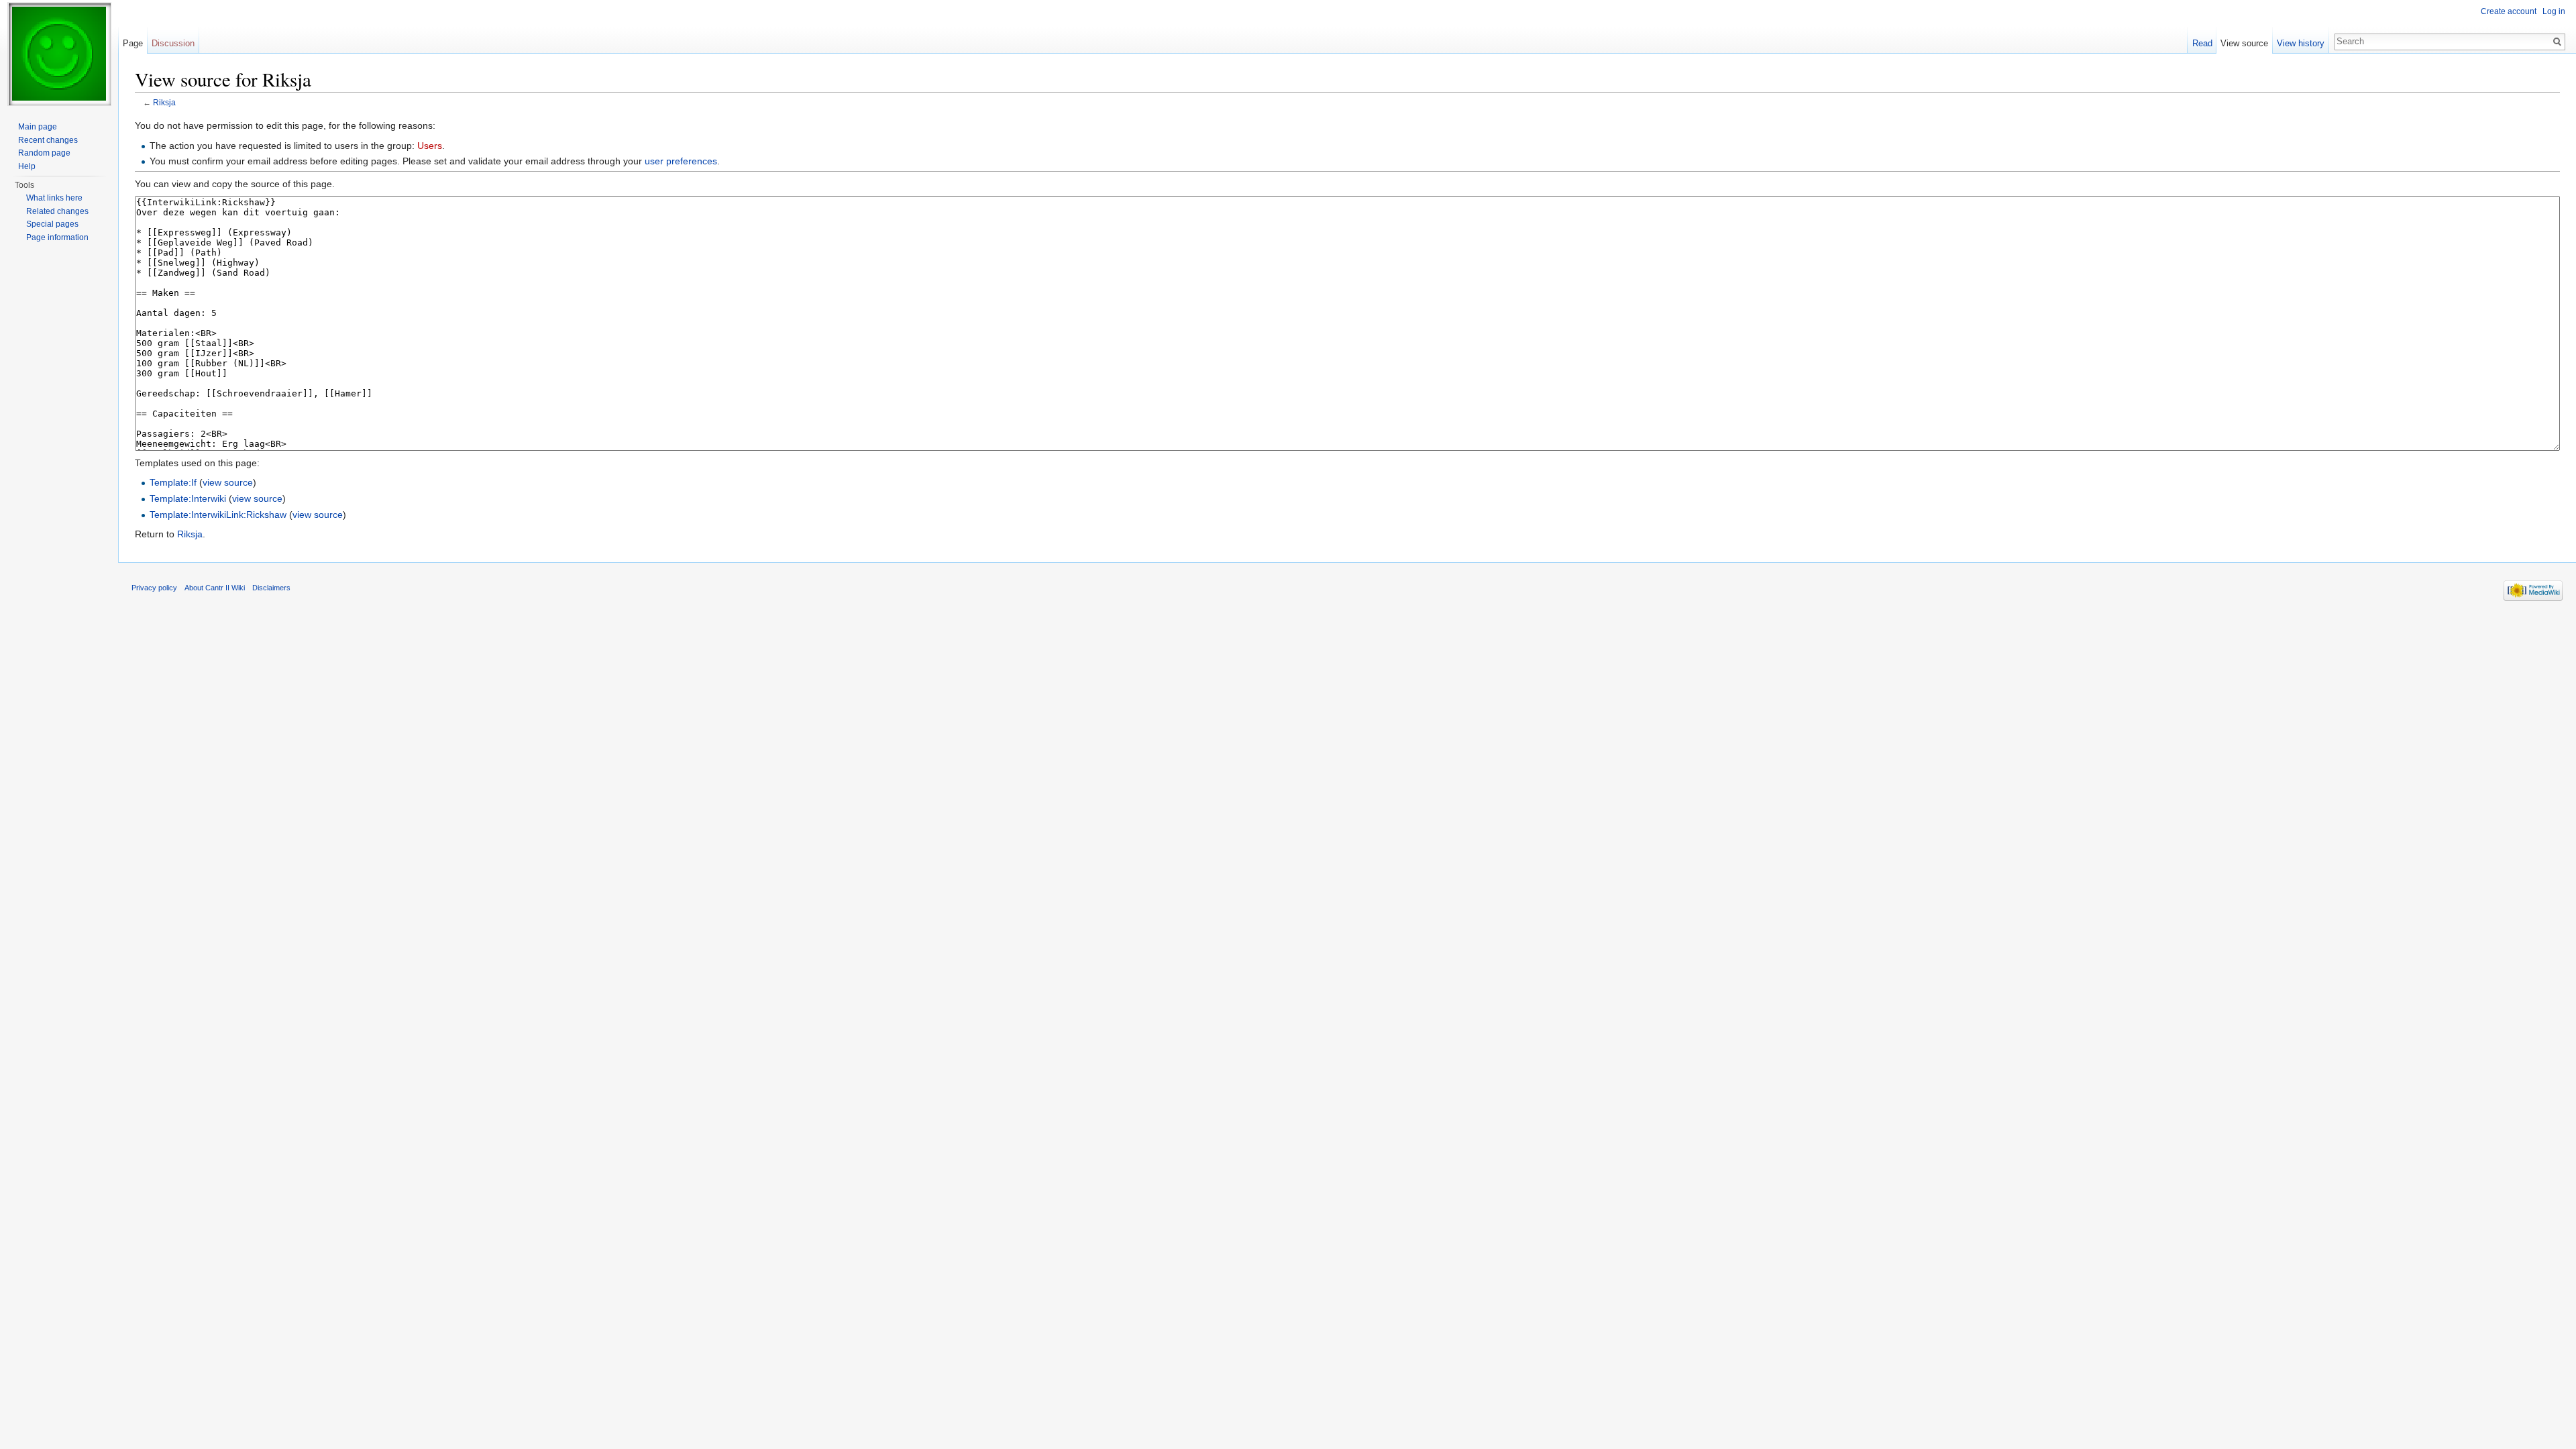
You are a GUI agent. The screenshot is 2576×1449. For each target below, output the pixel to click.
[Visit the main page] (59, 54)
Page (133, 43)
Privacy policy (154, 588)
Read (2202, 43)
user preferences (681, 161)
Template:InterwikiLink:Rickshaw (218, 515)
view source (228, 482)
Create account (2509, 11)
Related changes (57, 211)
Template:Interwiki (188, 498)
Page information (57, 237)
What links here (54, 198)
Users (430, 146)
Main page (38, 127)
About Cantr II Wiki (215, 588)
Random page (44, 153)
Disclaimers (271, 588)
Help (27, 166)
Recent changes (48, 140)
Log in (2554, 11)
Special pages (52, 224)
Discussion (173, 43)
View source (2244, 43)
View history (2301, 43)
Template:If (173, 482)
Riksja (164, 102)
